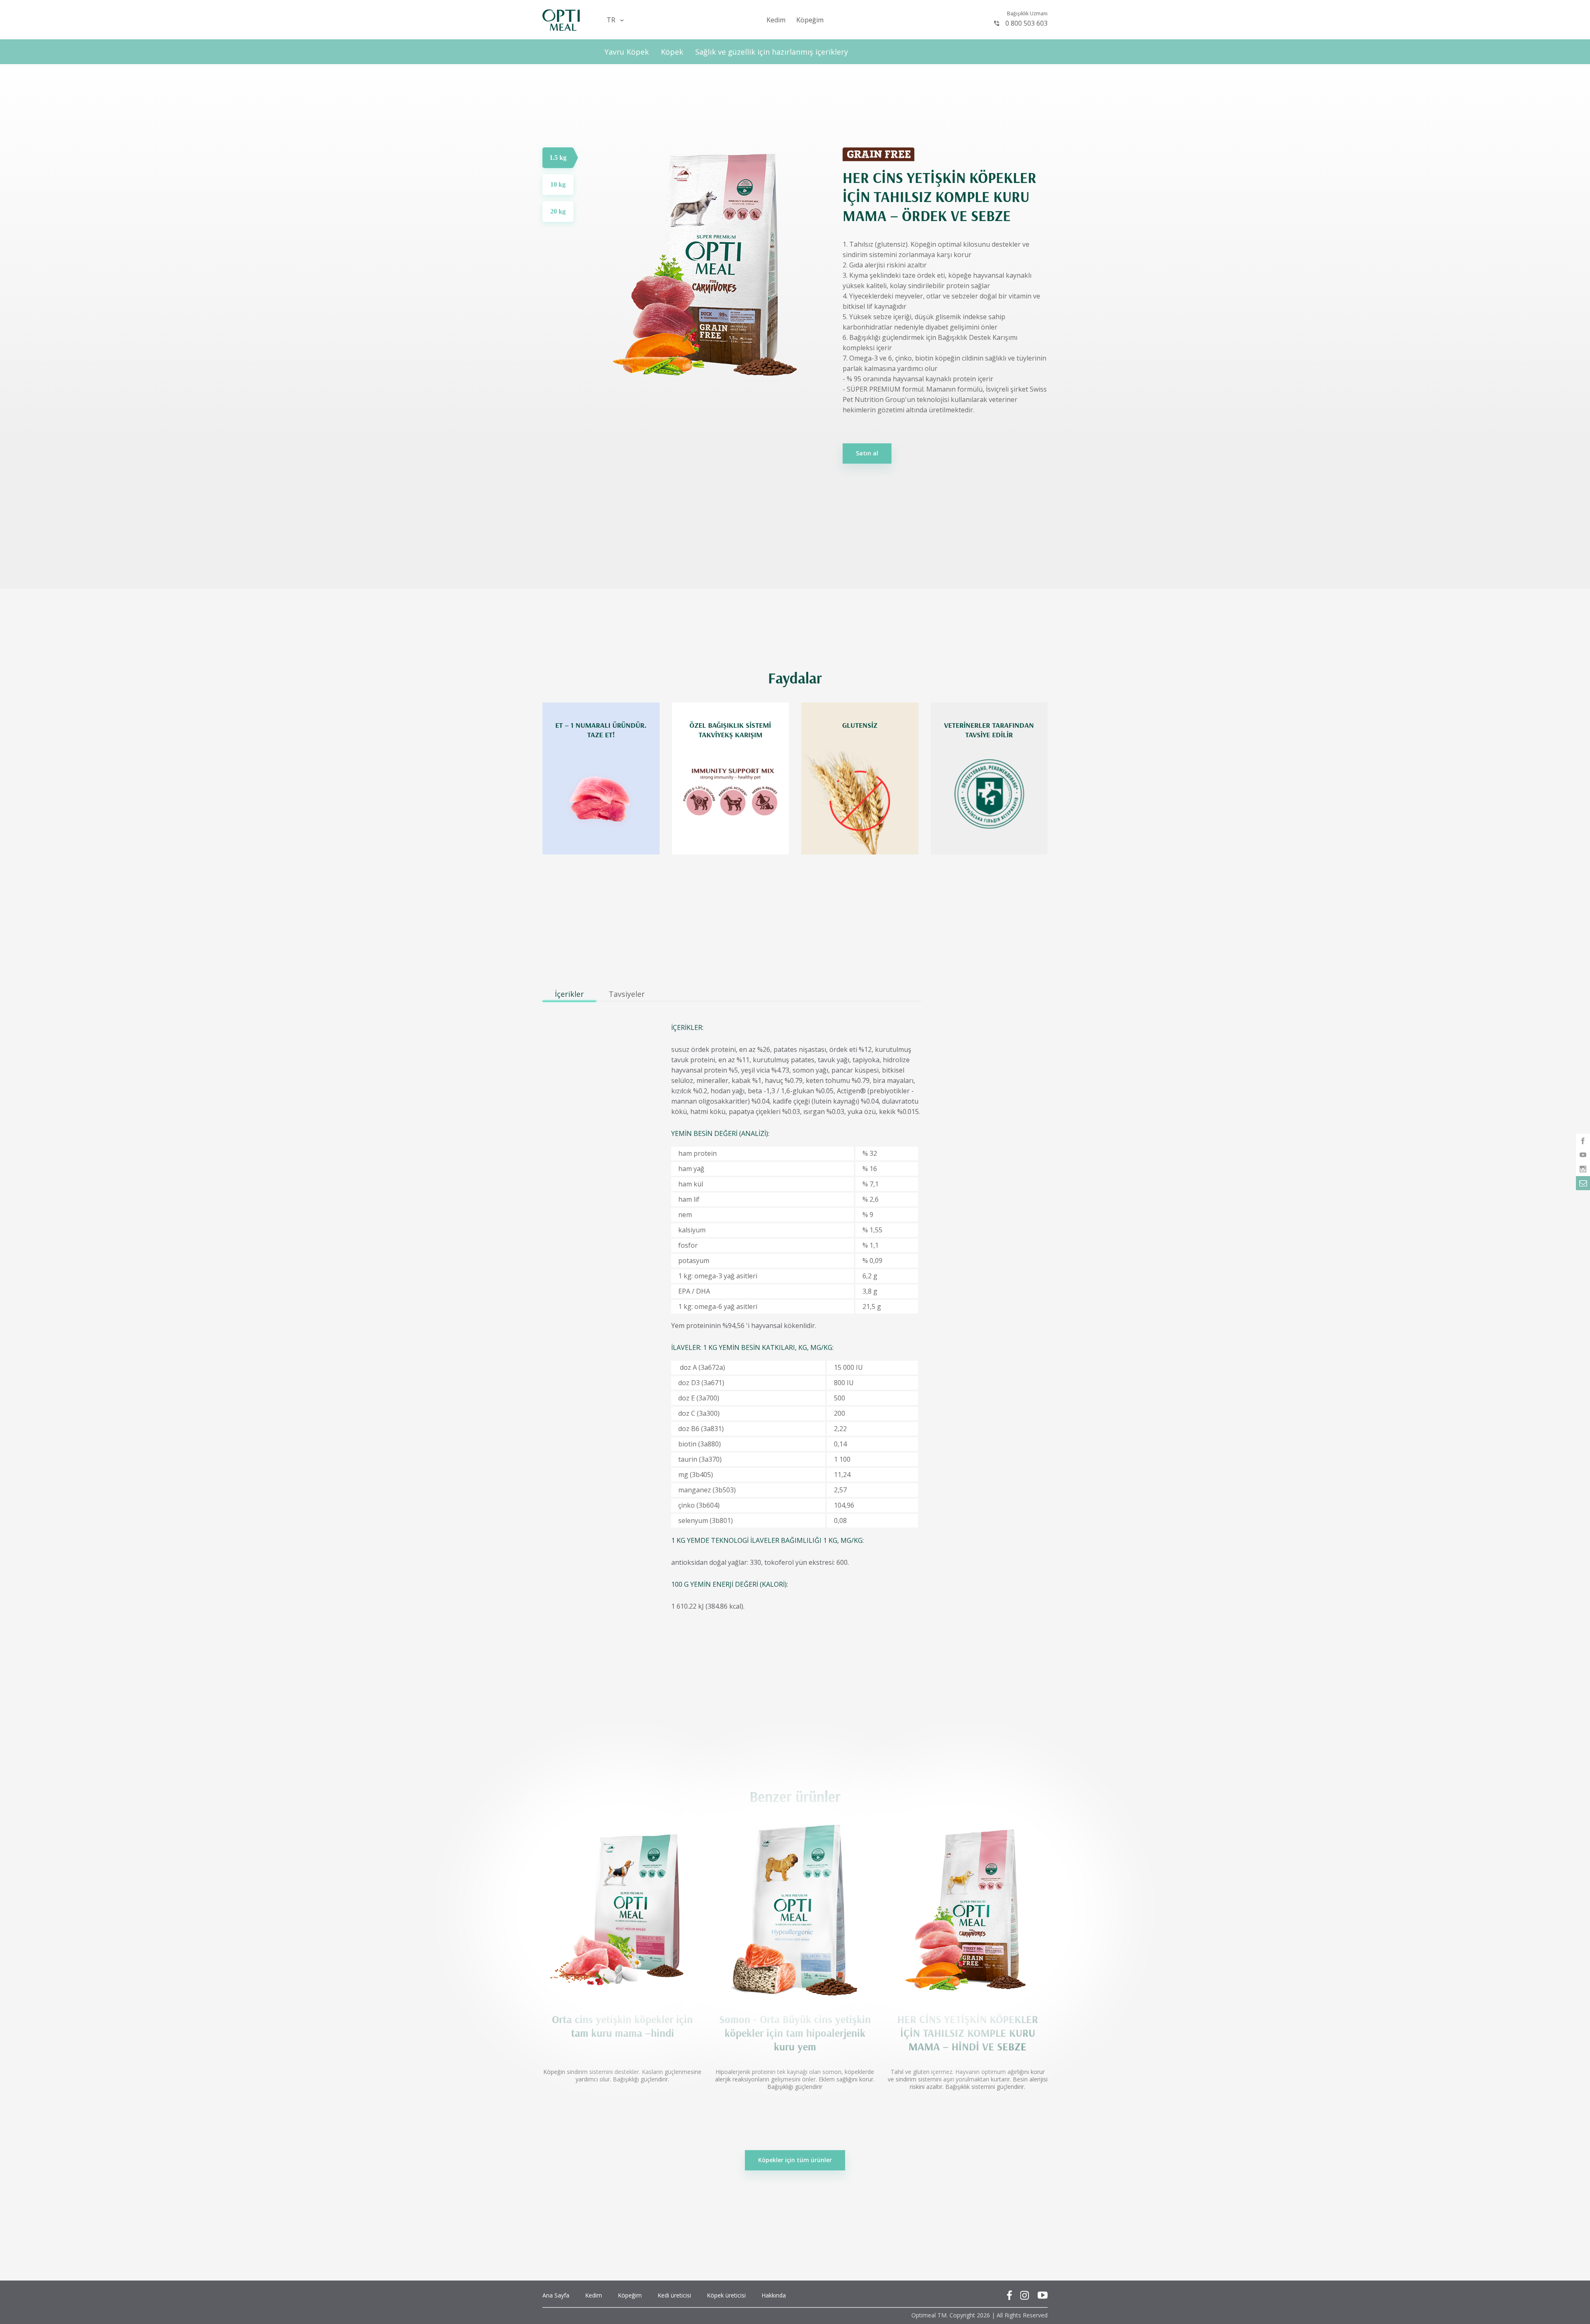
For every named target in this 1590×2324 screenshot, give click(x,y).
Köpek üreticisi (726, 2295)
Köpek (672, 52)
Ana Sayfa (556, 2295)
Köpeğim (810, 20)
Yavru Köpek (627, 52)
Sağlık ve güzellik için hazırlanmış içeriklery (772, 52)
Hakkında (774, 2295)
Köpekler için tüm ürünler (795, 2160)
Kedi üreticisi (674, 2295)
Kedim (776, 20)
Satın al (867, 453)
